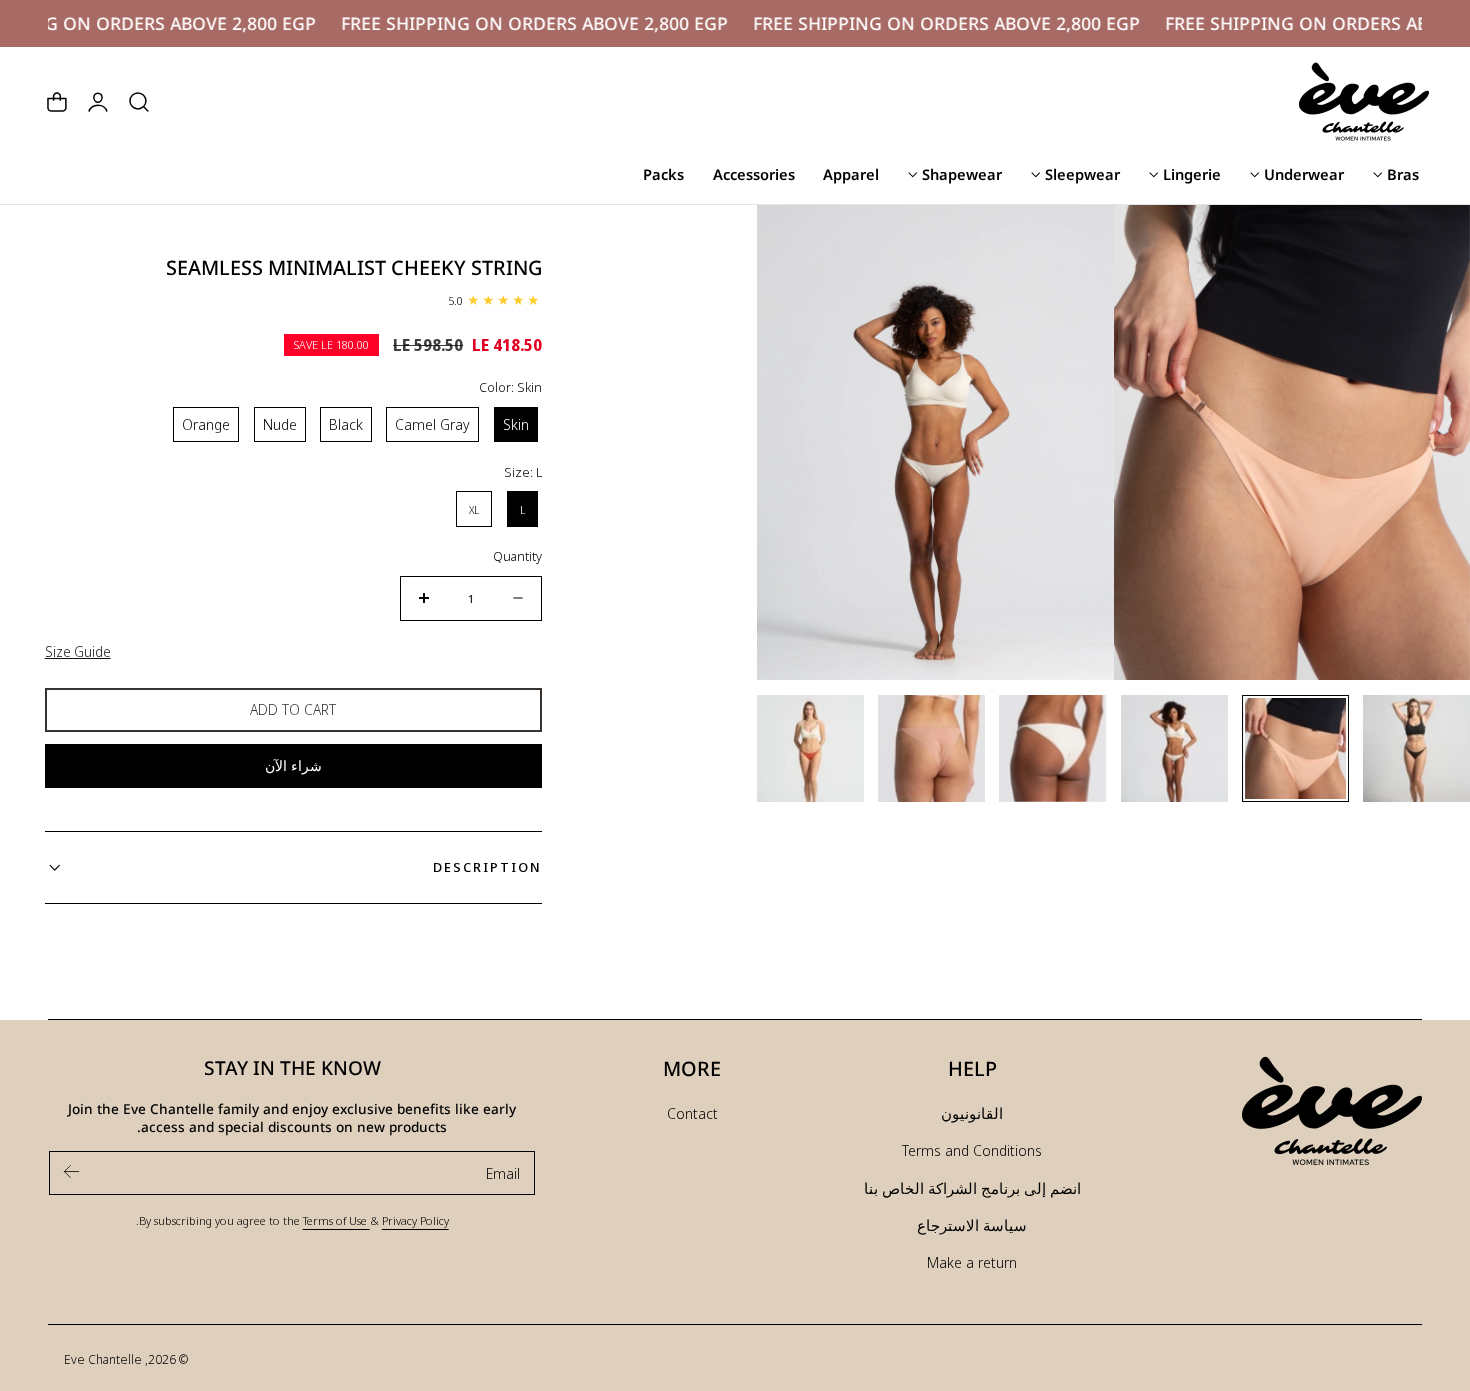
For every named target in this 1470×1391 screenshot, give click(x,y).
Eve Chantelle (103, 1359)
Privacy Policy (415, 1220)
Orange (206, 424)
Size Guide (78, 651)
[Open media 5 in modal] (1149, 240)
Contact (692, 1113)
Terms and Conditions (972, 1150)
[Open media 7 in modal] (792, 240)
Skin (516, 424)
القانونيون (972, 1113)
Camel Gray (432, 424)
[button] (139, 102)
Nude (280, 424)
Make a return (972, 1262)
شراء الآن (293, 765)
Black (346, 424)
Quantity (517, 556)
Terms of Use (336, 1220)
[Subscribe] (72, 1171)
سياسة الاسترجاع (972, 1225)
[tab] (1416, 748)
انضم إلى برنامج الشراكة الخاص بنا (972, 1188)
